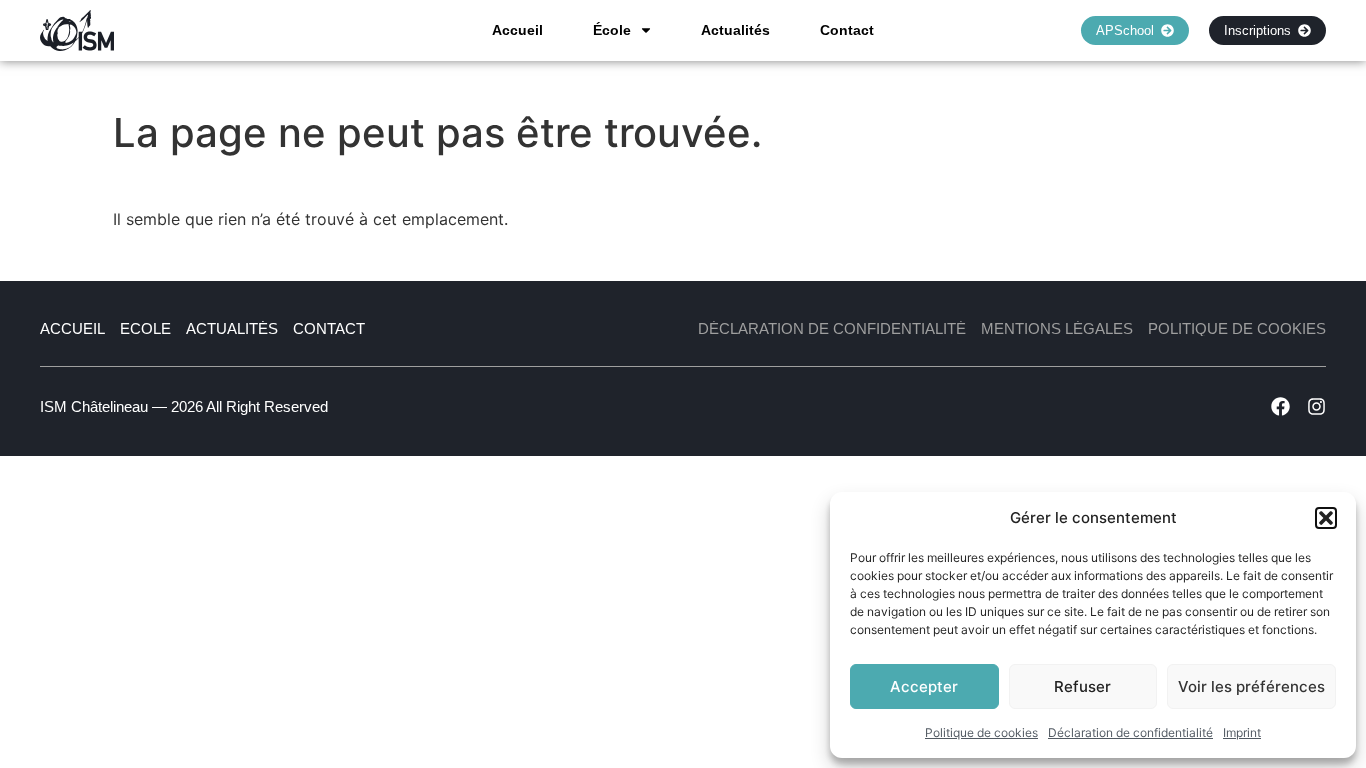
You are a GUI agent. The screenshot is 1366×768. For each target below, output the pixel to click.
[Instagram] (1316, 406)
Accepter (924, 686)
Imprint (1242, 732)
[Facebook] (1280, 406)
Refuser (1082, 686)
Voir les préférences (1251, 686)
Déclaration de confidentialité (1130, 732)
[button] (1326, 518)
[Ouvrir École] (646, 30)
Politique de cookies (981, 732)
